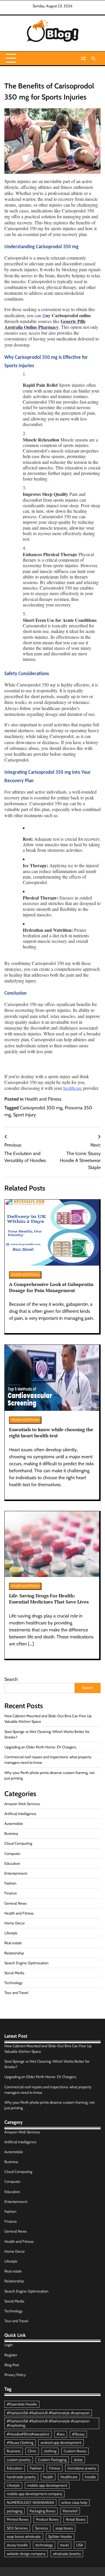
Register (11, 2355)
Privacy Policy (15, 2375)
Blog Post (12, 2365)
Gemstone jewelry (82, 2468)
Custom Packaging (52, 2460)
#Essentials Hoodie (22, 2404)
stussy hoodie (17, 2545)
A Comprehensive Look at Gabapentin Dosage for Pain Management (51, 1287)
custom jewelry (19, 2460)
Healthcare (69, 2477)
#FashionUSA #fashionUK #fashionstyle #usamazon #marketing (48, 2423)
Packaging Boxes (42, 2511)
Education (12, 1863)
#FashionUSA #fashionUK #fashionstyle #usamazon (48, 2413)
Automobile (14, 1824)
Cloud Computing (18, 1843)
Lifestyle (11, 1933)
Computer (12, 1854)
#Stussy (78, 2434)
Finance (11, 1893)
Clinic (32, 2451)
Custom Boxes (75, 2451)
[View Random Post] (83, 58)
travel (64, 2545)
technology (44, 2545)
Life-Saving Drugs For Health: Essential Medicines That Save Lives (49, 1599)
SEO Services (17, 2528)
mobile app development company (34, 2494)
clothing (50, 2451)
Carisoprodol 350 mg (41, 1108)
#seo (61, 2434)
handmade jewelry (21, 2477)
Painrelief (70, 2511)
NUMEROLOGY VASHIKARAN (30, 2503)
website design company (26, 2554)
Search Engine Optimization (26, 1963)
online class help (74, 2503)
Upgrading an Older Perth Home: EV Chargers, (41, 1747)
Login (9, 2345)
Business (11, 1833)
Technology (13, 1983)
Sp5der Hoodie (60, 2537)
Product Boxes (47, 2519)
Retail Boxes (76, 2519)
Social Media (14, 1973)
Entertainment (16, 1873)
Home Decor (15, 1923)
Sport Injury (24, 1115)
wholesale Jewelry (67, 2554)
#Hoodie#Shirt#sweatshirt (28, 2434)
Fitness (55, 2468)
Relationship (14, 1953)
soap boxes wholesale (24, 2537)
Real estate (13, 1943)
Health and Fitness (43, 1099)
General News (15, 1903)
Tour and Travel (16, 1993)
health (48, 2477)
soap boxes (64, 2528)
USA (80, 2545)
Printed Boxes (18, 2519)
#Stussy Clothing (20, 2443)
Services (42, 2528)
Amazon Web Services (22, 1804)
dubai (78, 2460)
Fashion (10, 1883)
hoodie (90, 2477)
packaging (14, 2511)
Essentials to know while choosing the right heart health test (51, 1432)
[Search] (93, 58)
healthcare (73, 1088)
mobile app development (47, 2485)
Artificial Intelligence (20, 1814)
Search (11, 1679)
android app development (61, 2443)
